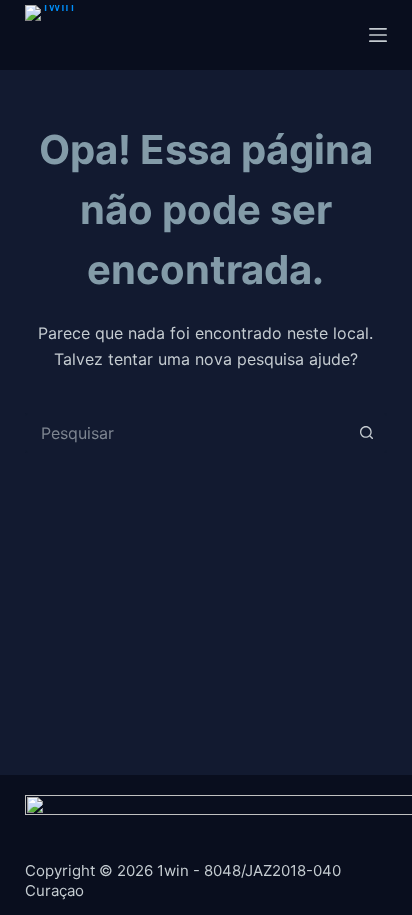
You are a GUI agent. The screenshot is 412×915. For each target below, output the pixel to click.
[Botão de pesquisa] (367, 433)
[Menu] (378, 35)
